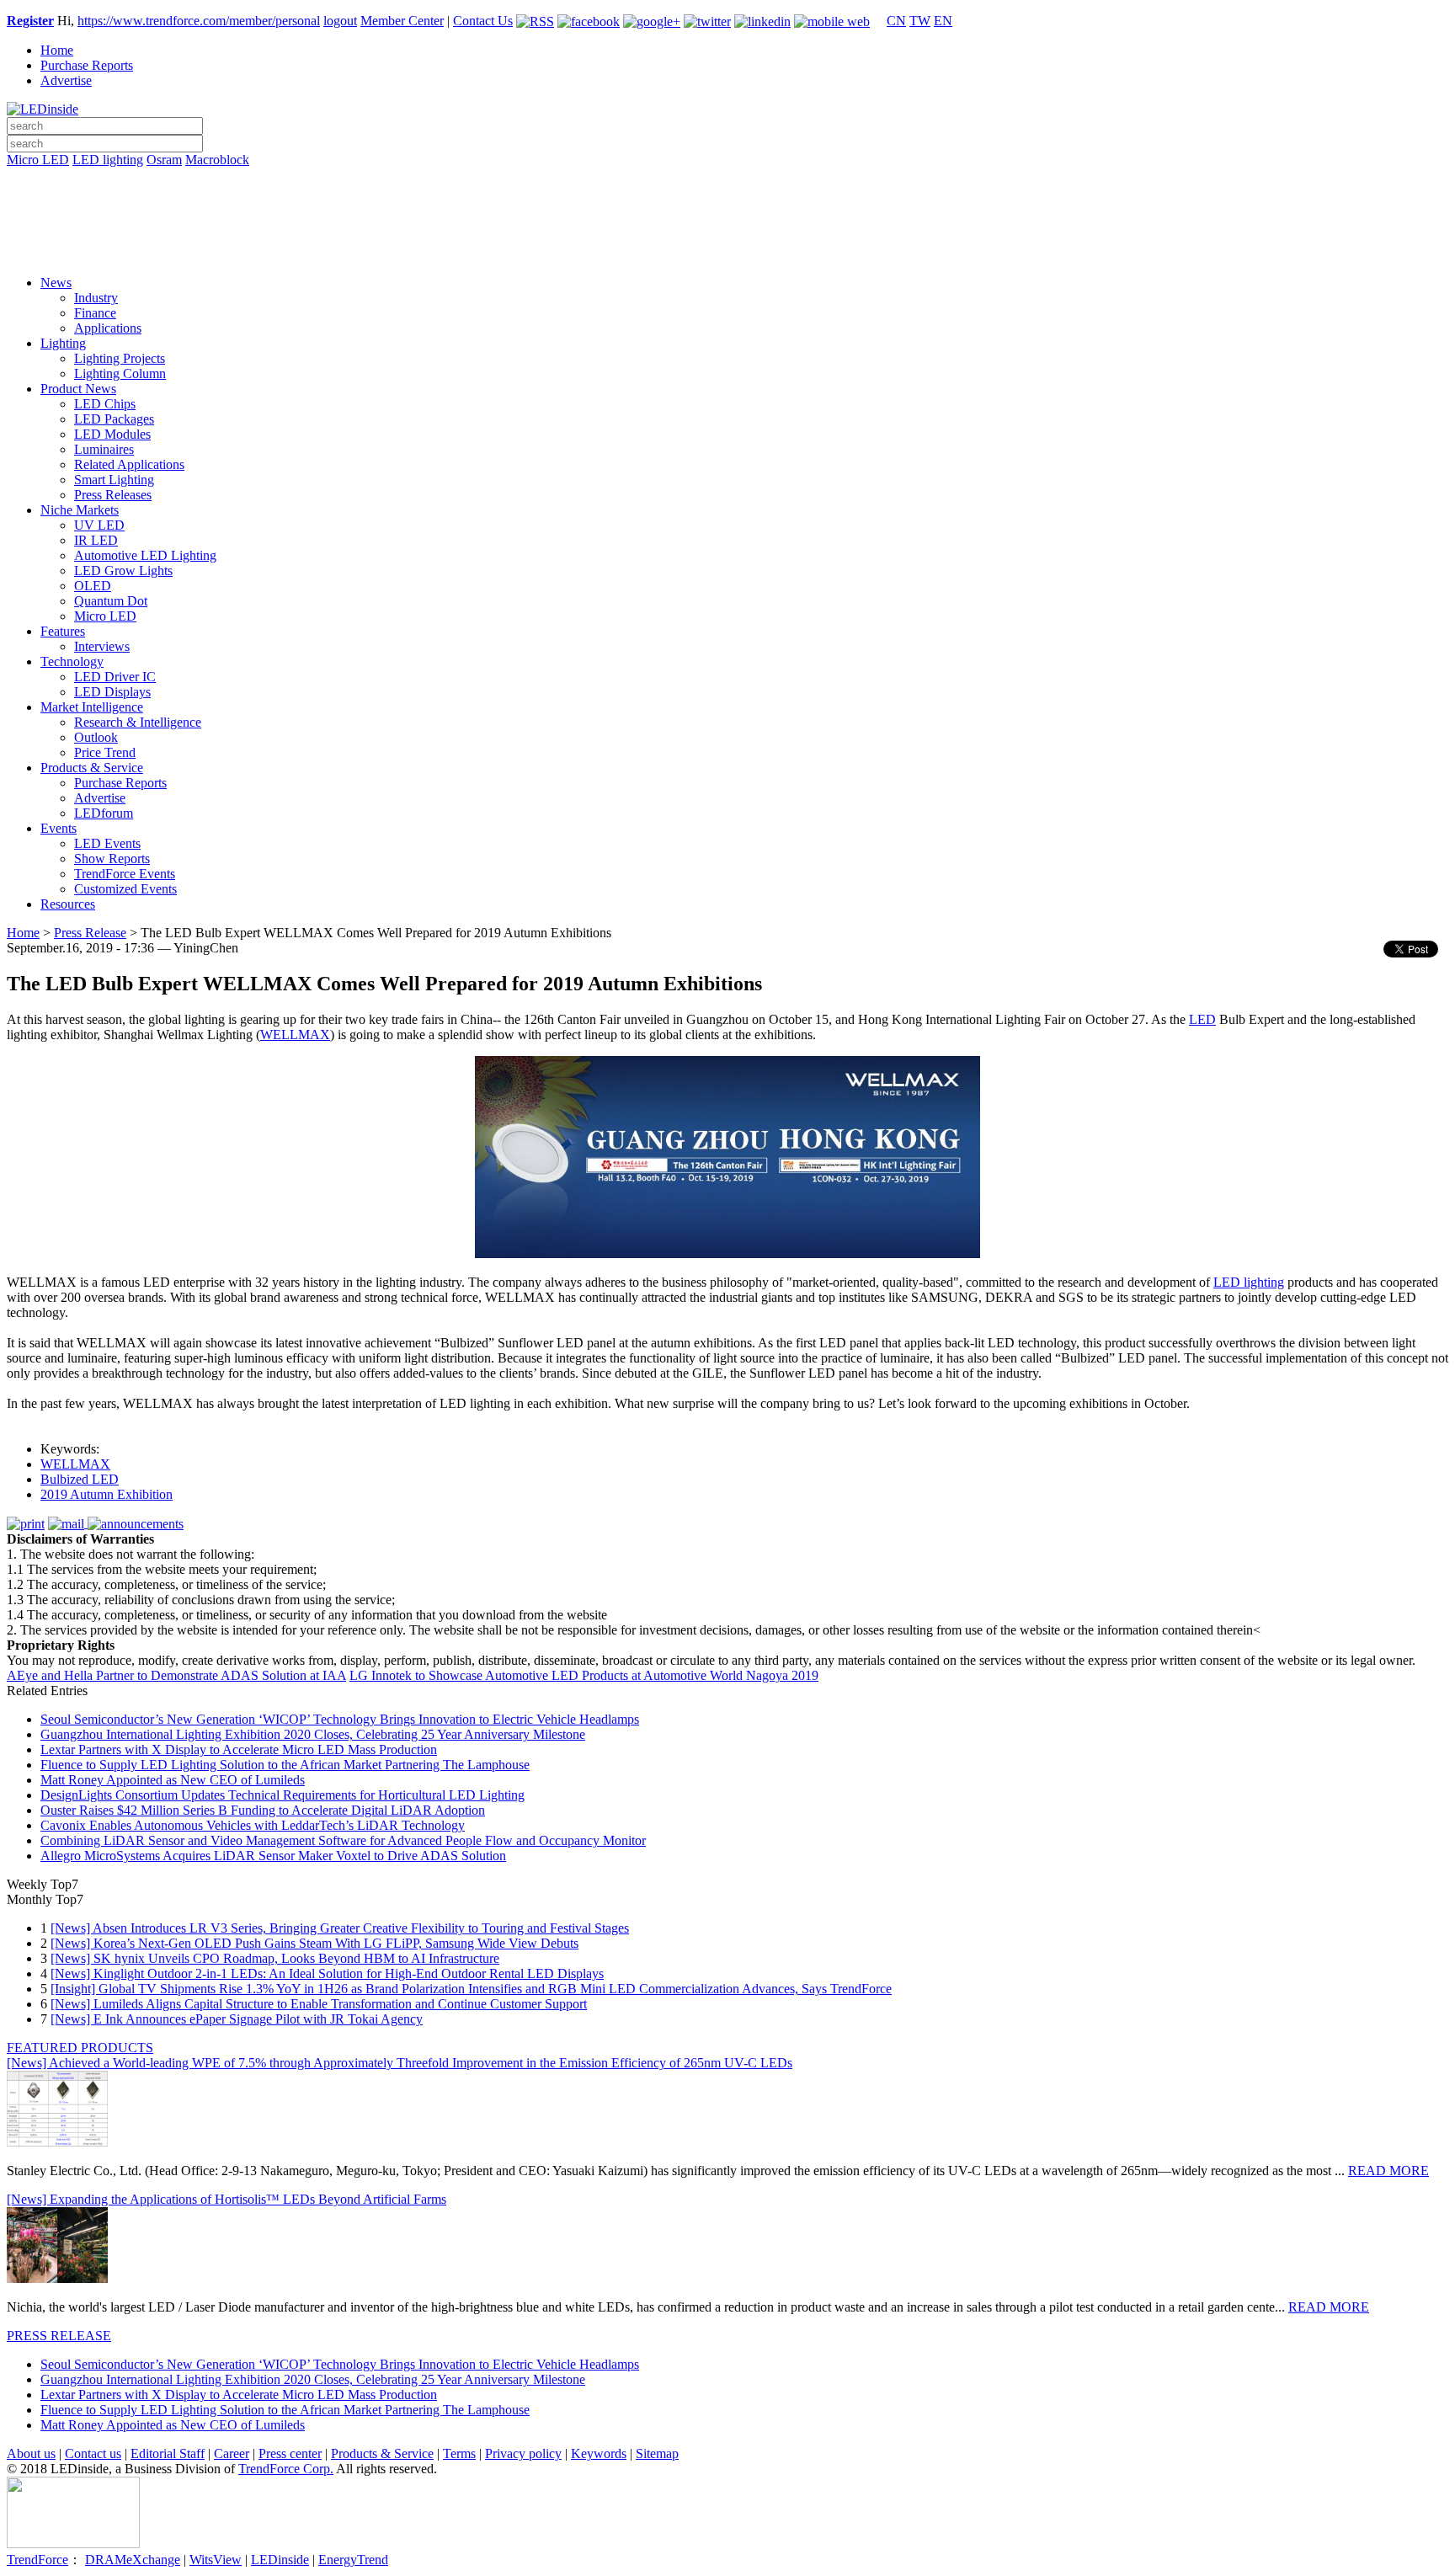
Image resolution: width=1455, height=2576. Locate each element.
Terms (459, 2453)
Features (63, 631)
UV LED (99, 525)
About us (31, 2453)
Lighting (63, 343)
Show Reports (112, 859)
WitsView (216, 2560)
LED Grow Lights (123, 571)
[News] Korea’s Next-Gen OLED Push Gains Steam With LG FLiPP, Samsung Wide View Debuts (314, 1943)
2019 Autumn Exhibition (107, 1494)
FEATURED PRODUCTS (80, 2048)
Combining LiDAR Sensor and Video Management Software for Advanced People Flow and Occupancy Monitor (343, 1840)
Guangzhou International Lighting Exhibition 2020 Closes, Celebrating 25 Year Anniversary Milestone (313, 1734)
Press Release (90, 933)
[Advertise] (727, 203)
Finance (95, 313)
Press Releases (113, 495)
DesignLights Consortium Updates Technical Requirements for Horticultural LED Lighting (282, 1795)
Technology (72, 661)
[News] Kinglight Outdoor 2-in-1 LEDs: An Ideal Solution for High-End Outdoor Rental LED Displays (327, 1973)
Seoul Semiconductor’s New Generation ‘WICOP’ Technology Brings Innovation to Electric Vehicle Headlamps (340, 1719)
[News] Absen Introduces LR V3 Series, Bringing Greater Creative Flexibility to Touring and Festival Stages (340, 1928)
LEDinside (280, 2560)
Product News (78, 389)
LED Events (107, 843)
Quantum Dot (111, 601)
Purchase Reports (87, 65)
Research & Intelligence (138, 722)
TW (920, 21)
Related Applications (129, 464)
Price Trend (105, 752)
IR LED (96, 540)
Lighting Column (120, 373)
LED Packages (114, 419)
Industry (96, 298)
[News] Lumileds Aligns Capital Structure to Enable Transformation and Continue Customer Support (319, 2004)
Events (59, 828)
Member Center (402, 21)
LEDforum (104, 813)
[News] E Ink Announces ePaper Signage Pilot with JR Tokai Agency (237, 2019)
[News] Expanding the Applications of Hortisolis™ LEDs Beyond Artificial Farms (227, 2199)
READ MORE (1388, 2171)
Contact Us (483, 21)
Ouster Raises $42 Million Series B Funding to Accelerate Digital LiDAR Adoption (263, 1810)
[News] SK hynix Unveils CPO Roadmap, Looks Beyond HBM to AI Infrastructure (275, 1958)
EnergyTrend (353, 2560)
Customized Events (125, 889)
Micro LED (38, 160)
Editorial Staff (168, 2453)
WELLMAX (295, 1035)
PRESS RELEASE (59, 2336)
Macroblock (217, 160)
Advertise (66, 80)
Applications (108, 328)
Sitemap (657, 2453)
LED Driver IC (115, 677)
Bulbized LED (80, 1479)
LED (1202, 1019)
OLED (93, 586)
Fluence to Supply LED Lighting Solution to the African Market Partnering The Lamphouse (285, 1765)
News (56, 283)
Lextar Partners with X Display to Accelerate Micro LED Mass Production (239, 1749)
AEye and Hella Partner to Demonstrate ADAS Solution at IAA (176, 1675)
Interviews (102, 646)
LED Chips (105, 404)
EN (943, 21)
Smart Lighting (114, 480)
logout (340, 21)
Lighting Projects (120, 358)
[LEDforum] (727, 250)
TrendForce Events (125, 874)
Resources (68, 904)
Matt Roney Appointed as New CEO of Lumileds (173, 1780)
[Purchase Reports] (727, 179)
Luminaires (104, 449)
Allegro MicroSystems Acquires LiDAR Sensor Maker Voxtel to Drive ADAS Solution (273, 1856)
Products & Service (92, 768)
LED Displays (112, 692)
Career (232, 2453)
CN (896, 21)
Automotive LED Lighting (145, 555)
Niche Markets (80, 510)
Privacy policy (523, 2453)
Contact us (93, 2453)
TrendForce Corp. (286, 2469)
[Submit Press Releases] (727, 227)
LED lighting (108, 160)
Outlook (96, 737)
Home (57, 50)
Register (30, 21)
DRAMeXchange (133, 2560)
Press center (290, 2453)
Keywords (599, 2453)
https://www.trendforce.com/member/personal (199, 21)
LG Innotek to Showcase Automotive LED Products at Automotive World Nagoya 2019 (584, 1675)
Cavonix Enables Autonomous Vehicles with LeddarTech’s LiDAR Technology (253, 1825)
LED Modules (112, 434)
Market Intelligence (92, 707)
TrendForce (37, 2560)
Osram (164, 160)
